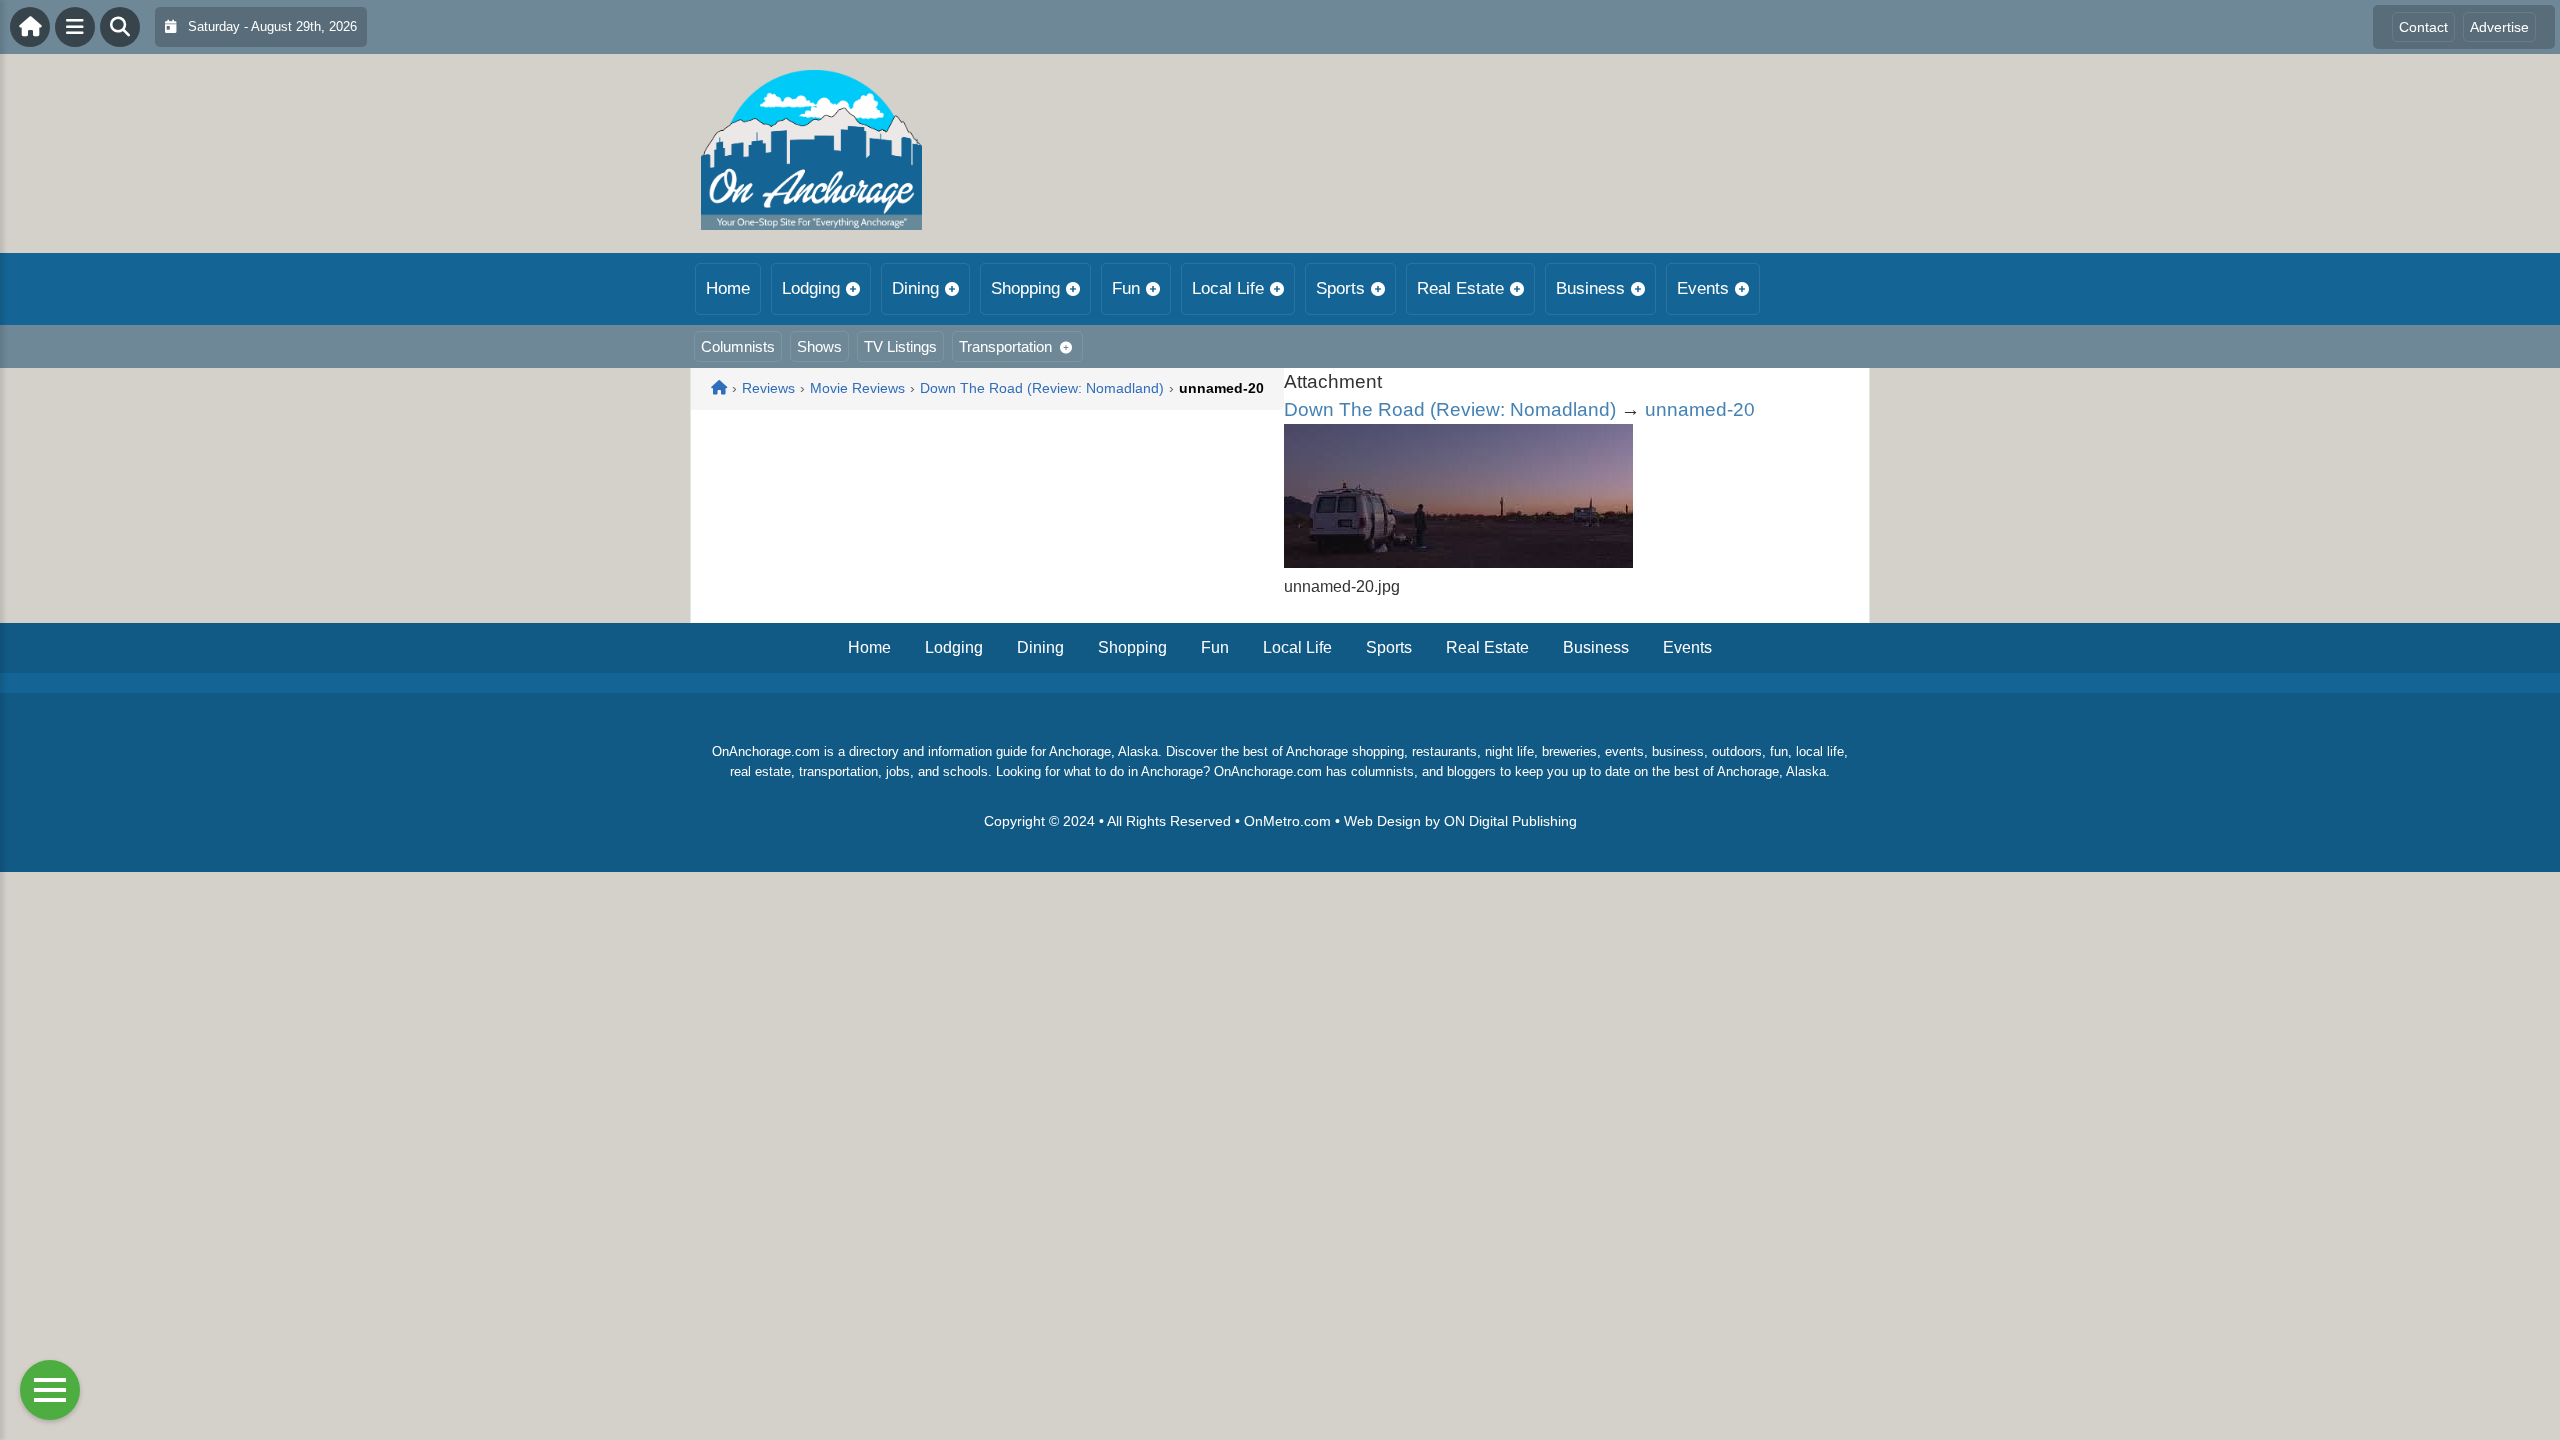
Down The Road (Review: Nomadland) (1450, 409)
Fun (1126, 288)
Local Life (1228, 288)
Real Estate (1460, 288)
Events (1703, 288)
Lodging (811, 288)
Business (1590, 288)
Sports (1340, 288)
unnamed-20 (1700, 409)
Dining (915, 288)
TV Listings (900, 346)
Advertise (2499, 27)
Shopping (1025, 288)
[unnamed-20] (1458, 562)
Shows (819, 346)
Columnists (738, 346)
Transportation (1005, 346)
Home (728, 288)
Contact (2423, 27)
